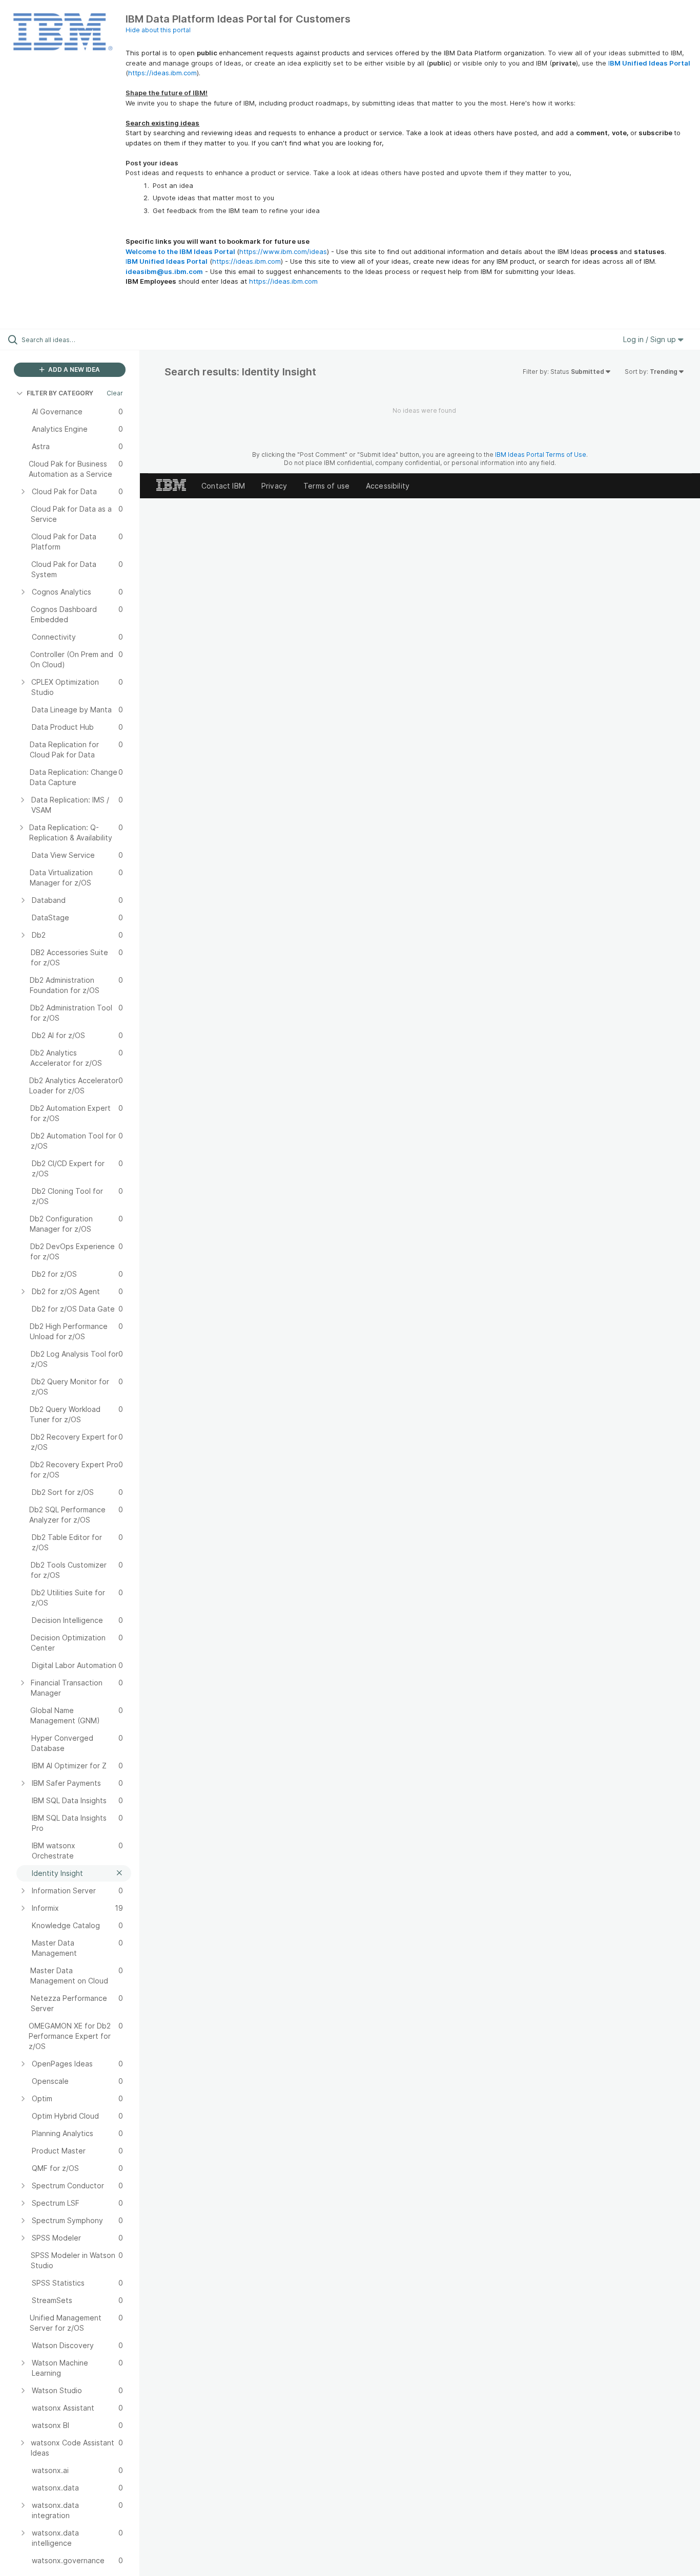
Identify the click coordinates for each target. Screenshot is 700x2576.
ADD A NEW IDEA (73, 369)
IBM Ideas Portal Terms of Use (541, 455)
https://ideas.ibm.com (162, 73)
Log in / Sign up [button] (651, 339)
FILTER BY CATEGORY (60, 393)
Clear (115, 393)
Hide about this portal (158, 30)
